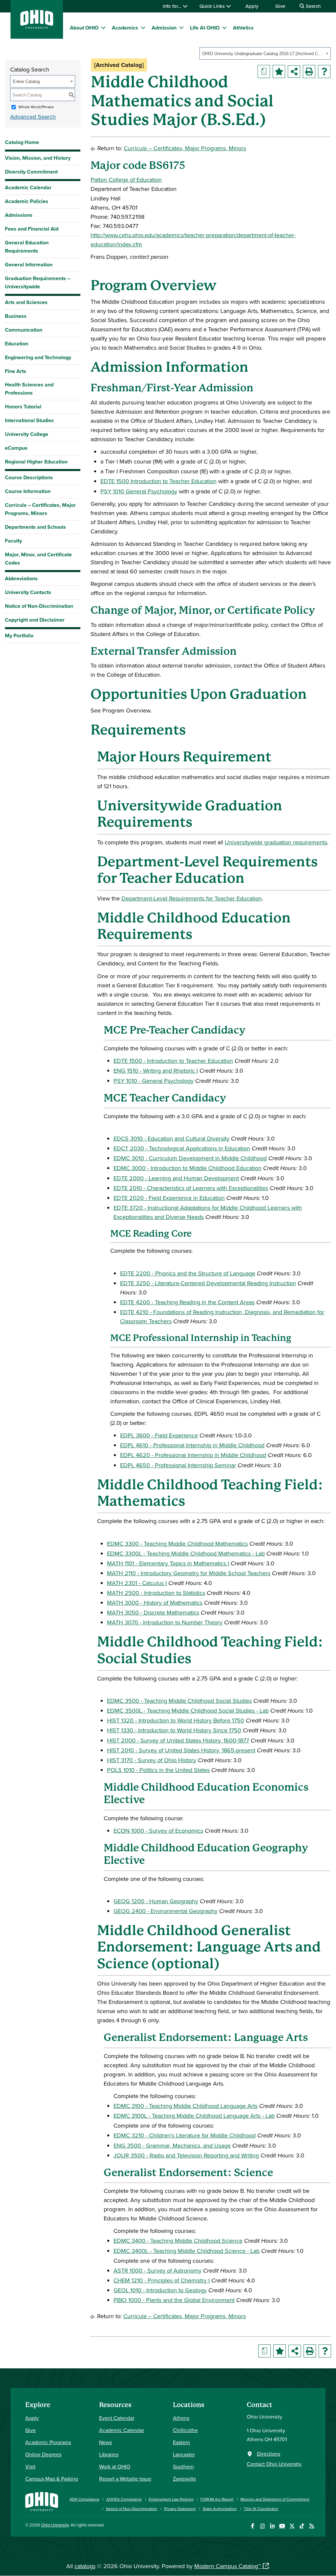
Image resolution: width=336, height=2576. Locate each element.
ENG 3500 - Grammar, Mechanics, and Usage (172, 2145)
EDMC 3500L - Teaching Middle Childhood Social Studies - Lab (188, 1710)
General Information (29, 265)
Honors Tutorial (23, 407)
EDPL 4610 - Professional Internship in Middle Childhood (192, 1445)
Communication (24, 330)
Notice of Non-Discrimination (39, 606)
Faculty (13, 541)
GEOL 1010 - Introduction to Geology (160, 2290)
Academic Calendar (28, 187)
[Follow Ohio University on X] (292, 2526)
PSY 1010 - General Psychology (154, 1081)
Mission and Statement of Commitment (275, 2499)
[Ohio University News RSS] (312, 2526)
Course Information (28, 491)
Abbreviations (21, 578)
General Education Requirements (27, 247)
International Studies (29, 420)
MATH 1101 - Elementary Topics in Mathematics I (168, 1563)
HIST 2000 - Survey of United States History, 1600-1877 (178, 1740)
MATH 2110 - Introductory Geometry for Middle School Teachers (189, 1573)
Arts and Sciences (26, 302)
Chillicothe (185, 2430)
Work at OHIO (115, 2466)
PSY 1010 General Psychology (139, 491)
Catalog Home (22, 142)
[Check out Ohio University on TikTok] (302, 2526)
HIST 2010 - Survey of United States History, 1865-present (181, 1750)
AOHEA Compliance (124, 2499)
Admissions (19, 215)
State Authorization (220, 2509)
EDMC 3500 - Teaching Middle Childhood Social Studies (179, 1701)
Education (17, 344)
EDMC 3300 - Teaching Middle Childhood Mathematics (177, 1544)
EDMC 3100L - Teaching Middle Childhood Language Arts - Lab (194, 2116)
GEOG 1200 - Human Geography (156, 1901)
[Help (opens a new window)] (324, 72)
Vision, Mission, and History (38, 158)
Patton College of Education (126, 180)
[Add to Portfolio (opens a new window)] (279, 72)
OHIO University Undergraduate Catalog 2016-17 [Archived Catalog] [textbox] (263, 54)
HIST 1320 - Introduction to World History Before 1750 (176, 1720)
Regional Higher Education (36, 462)
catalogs (85, 2566)
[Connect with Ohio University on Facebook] (252, 2526)
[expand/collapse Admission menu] (181, 28)
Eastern (181, 2442)
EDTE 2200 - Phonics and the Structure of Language (188, 1273)
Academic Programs (48, 2442)
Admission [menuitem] (164, 28)
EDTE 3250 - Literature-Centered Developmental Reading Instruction (208, 1283)
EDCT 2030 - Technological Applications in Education (182, 1148)
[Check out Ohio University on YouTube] (282, 2526)
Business (16, 316)
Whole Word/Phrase (36, 107)
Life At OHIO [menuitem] (205, 28)
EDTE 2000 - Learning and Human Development (176, 1178)
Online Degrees (43, 2454)
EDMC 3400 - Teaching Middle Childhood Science (178, 2241)
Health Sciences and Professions (29, 389)
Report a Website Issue (125, 2479)
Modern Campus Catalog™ (227, 2566)
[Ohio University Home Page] (42, 2501)
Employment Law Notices (171, 2499)
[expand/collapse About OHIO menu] (103, 28)
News (105, 2442)
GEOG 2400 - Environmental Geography (166, 1911)
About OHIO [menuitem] (84, 28)
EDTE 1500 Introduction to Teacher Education (158, 481)
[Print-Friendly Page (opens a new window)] (309, 72)
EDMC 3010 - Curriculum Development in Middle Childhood (190, 1158)
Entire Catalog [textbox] (26, 82)
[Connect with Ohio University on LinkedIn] (272, 2526)
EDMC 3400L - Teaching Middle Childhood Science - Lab (187, 2251)
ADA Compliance (84, 2499)
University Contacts (28, 592)
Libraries (109, 2454)
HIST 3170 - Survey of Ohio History (152, 1760)
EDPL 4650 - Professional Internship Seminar (178, 1465)
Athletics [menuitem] (243, 28)
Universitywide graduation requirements (276, 842)
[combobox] (265, 53)
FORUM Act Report (217, 2499)
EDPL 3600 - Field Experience (159, 1435)
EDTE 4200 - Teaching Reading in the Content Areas (187, 1302)
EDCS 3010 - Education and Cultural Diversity (171, 1138)
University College (27, 434)
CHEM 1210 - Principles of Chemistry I (162, 2280)
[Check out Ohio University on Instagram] (262, 2526)
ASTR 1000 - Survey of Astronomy (157, 2270)
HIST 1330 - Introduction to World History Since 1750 (174, 1730)
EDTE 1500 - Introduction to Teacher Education (173, 1061)
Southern (183, 2466)
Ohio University (55, 2525)
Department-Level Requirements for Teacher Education (192, 898)
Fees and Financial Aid (32, 229)
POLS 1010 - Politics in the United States (158, 1770)
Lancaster (184, 2454)
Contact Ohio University (274, 2464)
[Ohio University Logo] (37, 27)
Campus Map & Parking (52, 2479)
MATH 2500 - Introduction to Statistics (156, 1593)
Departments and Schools (35, 527)
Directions (269, 2454)
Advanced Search (33, 117)
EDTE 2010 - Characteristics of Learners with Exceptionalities (191, 1188)
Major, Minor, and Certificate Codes (38, 559)
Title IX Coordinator (261, 2509)
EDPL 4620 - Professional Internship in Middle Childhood (193, 1455)
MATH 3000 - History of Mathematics (155, 1603)
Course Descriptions (29, 477)
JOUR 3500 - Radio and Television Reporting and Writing (186, 2155)
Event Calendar (117, 2418)
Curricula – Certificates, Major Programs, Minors (40, 509)
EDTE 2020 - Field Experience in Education (169, 1198)
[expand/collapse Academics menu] (143, 28)
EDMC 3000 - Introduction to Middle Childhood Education (188, 1168)
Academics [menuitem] (125, 28)
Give (280, 6)
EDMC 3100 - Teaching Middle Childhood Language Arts (186, 2106)
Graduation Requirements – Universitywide (38, 282)
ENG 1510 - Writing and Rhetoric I (156, 1071)
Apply (252, 6)
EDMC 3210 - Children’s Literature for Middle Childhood (185, 2135)
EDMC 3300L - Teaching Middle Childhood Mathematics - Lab (186, 1553)
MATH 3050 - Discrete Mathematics (153, 1612)
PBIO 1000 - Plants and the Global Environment (174, 2300)
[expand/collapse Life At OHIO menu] (224, 28)
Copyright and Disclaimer (35, 620)
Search (313, 6)
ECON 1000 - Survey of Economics (158, 1831)
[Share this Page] (294, 72)
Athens (181, 2418)
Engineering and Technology (38, 357)
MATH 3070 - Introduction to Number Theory (165, 1622)
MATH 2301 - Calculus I (137, 1583)
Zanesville (185, 2479)
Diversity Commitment (31, 172)
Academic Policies (27, 201)
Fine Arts (16, 371)
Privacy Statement (180, 2509)
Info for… (173, 6)
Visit (30, 2466)
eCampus (16, 448)
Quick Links (213, 6)
